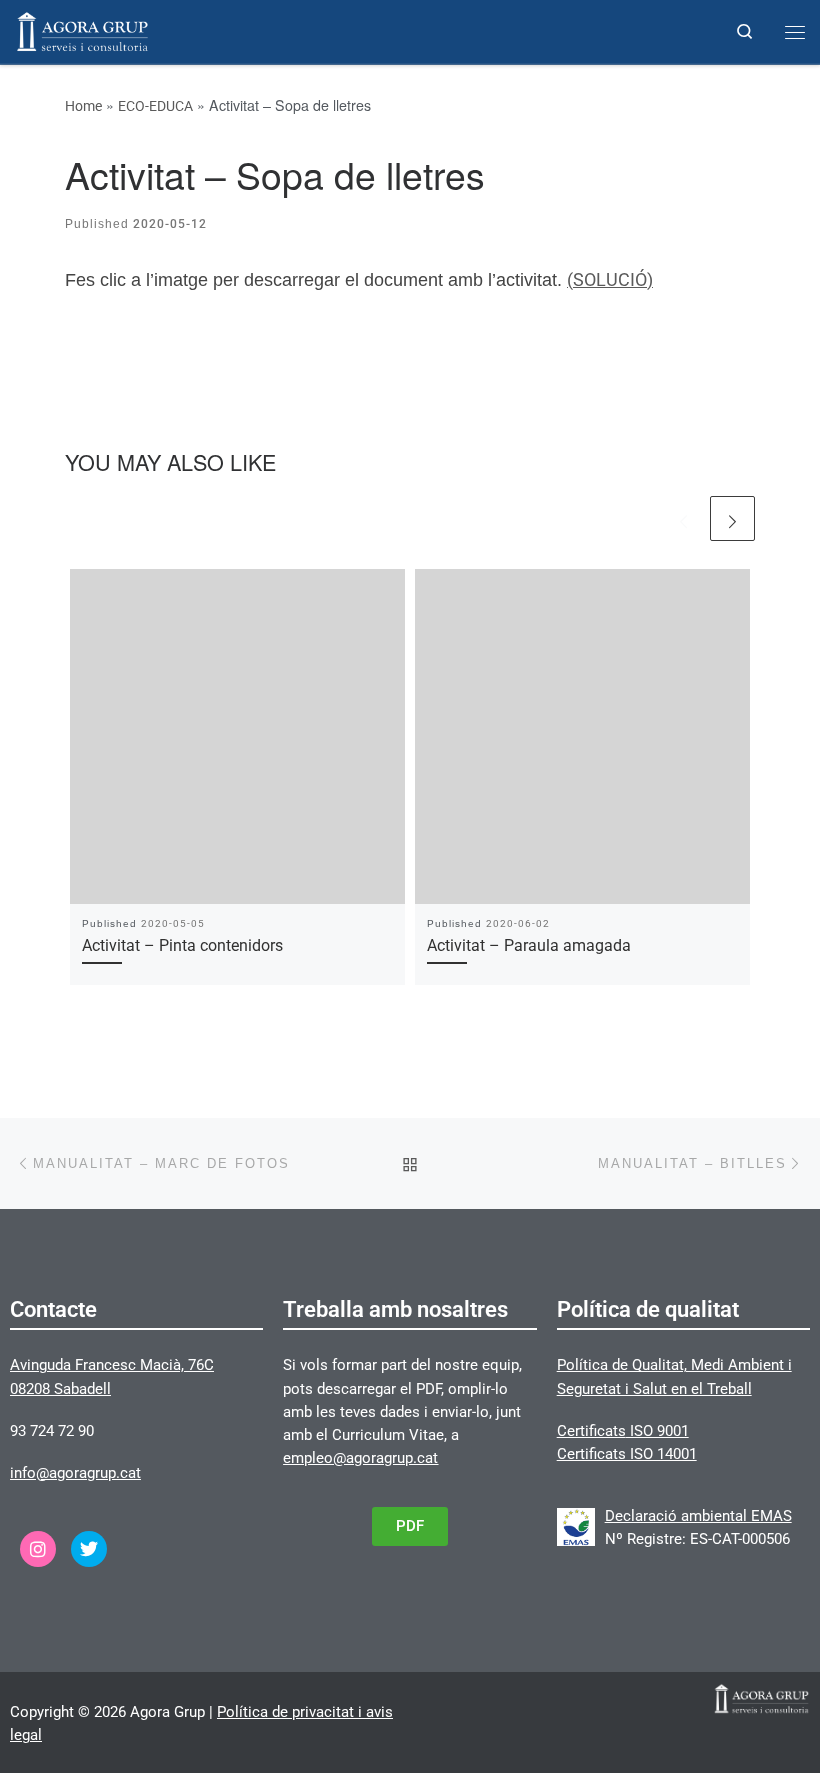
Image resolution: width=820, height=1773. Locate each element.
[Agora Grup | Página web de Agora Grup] (82, 29)
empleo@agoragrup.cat (360, 1458)
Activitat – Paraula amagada (529, 945)
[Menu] (795, 32)
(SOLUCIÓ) (610, 279)
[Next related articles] (732, 518)
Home (83, 106)
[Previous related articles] (683, 518)
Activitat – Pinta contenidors (182, 945)
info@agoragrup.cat (75, 1473)
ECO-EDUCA (155, 106)
